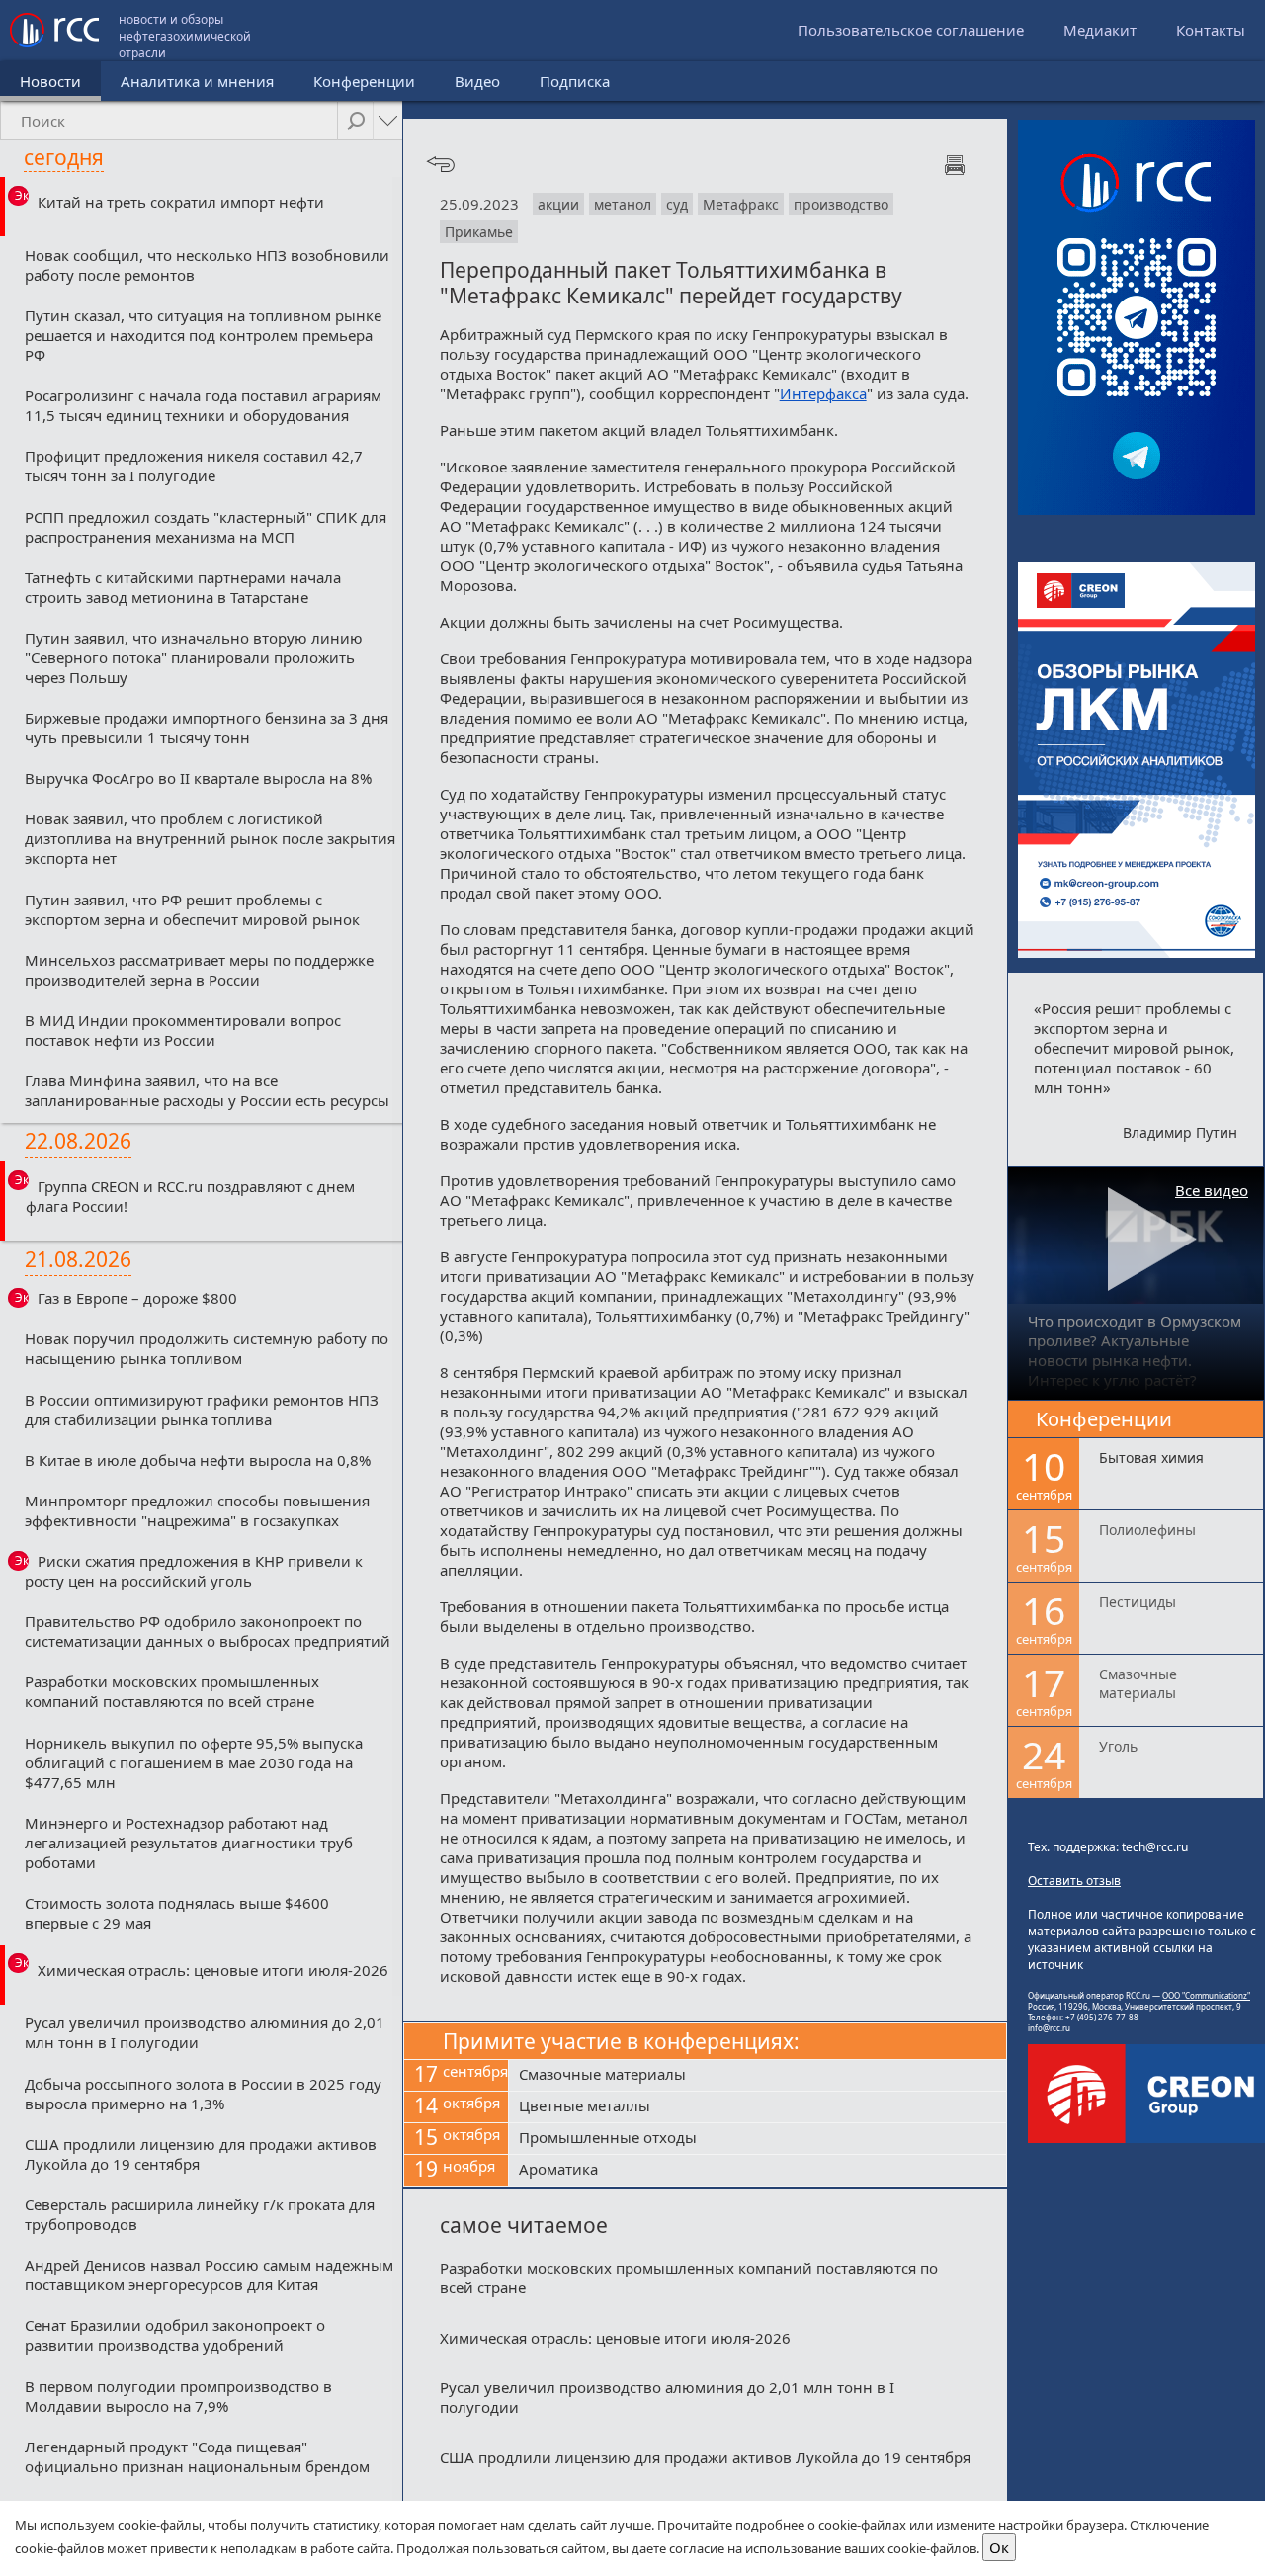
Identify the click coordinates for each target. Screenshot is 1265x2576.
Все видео (1212, 1190)
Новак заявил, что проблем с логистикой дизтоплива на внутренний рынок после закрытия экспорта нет (210, 838)
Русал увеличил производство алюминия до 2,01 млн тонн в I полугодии (205, 2032)
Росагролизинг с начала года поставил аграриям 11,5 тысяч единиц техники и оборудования (203, 405)
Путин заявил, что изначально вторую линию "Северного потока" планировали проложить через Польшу (194, 657)
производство (841, 204)
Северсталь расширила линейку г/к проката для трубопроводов (200, 2214)
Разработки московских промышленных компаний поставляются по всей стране (172, 1691)
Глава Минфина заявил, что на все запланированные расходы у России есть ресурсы (207, 1090)
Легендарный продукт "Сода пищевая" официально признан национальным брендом (197, 2456)
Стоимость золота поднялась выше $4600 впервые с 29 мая (177, 1913)
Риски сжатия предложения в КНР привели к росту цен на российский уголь (194, 1571)
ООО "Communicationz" (1206, 1995)
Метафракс (741, 204)
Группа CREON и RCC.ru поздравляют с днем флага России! (190, 1196)
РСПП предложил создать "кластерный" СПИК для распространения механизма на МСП (206, 527)
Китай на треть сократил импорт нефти (181, 202)
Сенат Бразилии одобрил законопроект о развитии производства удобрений (175, 2335)
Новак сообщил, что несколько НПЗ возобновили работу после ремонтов (207, 265)
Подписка (575, 81)
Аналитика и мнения (197, 81)
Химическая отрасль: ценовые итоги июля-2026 (213, 1970)
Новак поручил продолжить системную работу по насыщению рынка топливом (207, 1348)
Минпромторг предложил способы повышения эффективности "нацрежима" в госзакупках (197, 1510)
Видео (477, 81)
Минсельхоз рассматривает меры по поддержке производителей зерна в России (199, 970)
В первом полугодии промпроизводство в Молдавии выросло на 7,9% (178, 2396)
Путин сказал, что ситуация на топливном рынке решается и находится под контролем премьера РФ (203, 335)
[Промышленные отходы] (758, 2139)
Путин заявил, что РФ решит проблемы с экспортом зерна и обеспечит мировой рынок (192, 909)
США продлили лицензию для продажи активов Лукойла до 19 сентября (201, 2154)
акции (558, 204)
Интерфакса (823, 393)
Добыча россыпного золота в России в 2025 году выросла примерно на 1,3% (203, 2094)
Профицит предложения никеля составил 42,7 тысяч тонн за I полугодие (194, 466)
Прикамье (479, 232)
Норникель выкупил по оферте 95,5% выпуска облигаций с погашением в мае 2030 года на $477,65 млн (194, 1762)
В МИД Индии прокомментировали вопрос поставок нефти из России (183, 1030)
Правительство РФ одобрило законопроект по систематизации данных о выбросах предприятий (208, 1631)
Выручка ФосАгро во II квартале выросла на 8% (198, 778)
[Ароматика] (758, 2171)
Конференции (364, 81)
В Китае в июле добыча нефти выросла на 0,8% (198, 1460)
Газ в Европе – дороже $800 (137, 1298)
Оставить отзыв (1074, 1881)
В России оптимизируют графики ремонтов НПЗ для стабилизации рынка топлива (202, 1410)
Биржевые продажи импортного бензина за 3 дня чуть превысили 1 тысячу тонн (207, 728)
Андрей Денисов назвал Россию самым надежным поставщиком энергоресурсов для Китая (209, 2275)
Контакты (1211, 30)
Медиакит (1100, 30)
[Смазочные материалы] (758, 2076)
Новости (50, 81)
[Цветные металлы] (758, 2107)
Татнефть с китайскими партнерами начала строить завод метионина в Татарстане (183, 587)
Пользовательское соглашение (911, 30)
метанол (623, 204)
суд (677, 204)
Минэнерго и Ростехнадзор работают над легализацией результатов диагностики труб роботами (189, 1843)
